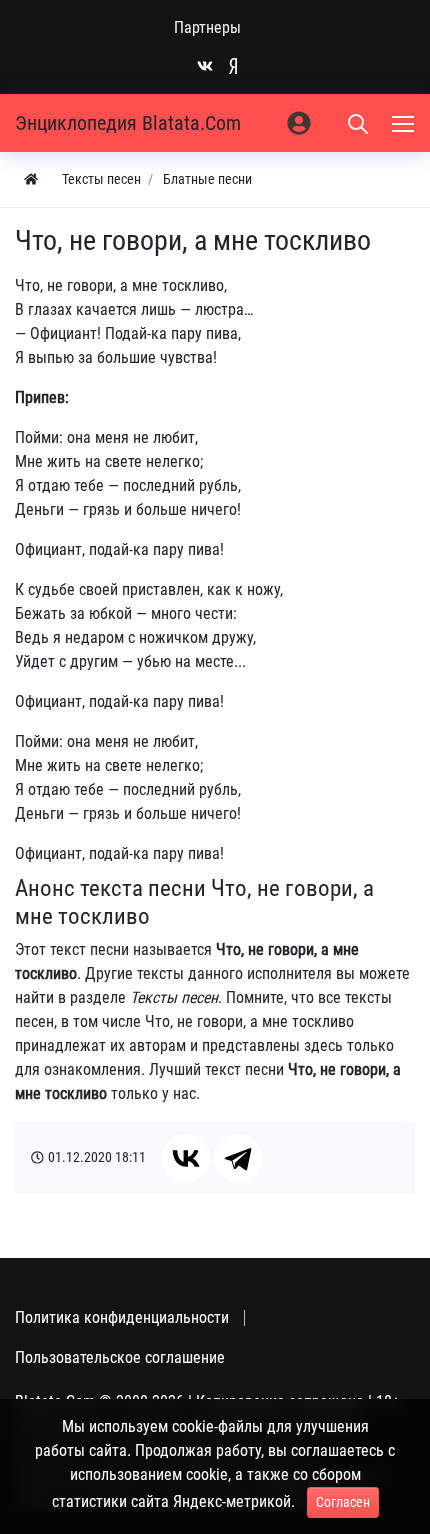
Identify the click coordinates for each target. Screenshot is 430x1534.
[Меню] (405, 123)
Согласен (343, 1502)
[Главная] (31, 179)
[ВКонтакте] (186, 1158)
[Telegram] (238, 1158)
